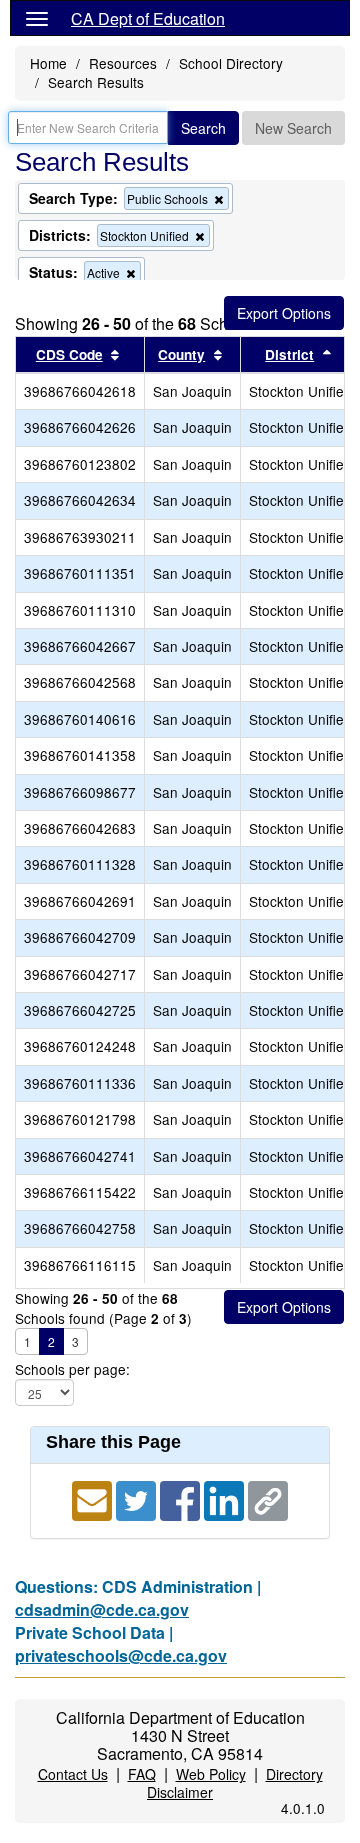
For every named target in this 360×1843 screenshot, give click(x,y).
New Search (293, 128)
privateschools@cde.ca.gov (121, 1655)
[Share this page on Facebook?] (182, 1499)
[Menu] (37, 18)
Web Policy (211, 1774)
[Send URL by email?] (94, 1499)
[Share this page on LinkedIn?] (226, 1499)
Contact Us (73, 1774)
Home (48, 63)
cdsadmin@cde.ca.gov (102, 1609)
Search (203, 128)
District (289, 354)
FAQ (142, 1774)
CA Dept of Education (148, 18)
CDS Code (69, 354)
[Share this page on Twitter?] (138, 1499)
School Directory (231, 63)
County (181, 354)
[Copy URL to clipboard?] (268, 1499)
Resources (123, 63)
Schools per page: (72, 1369)
